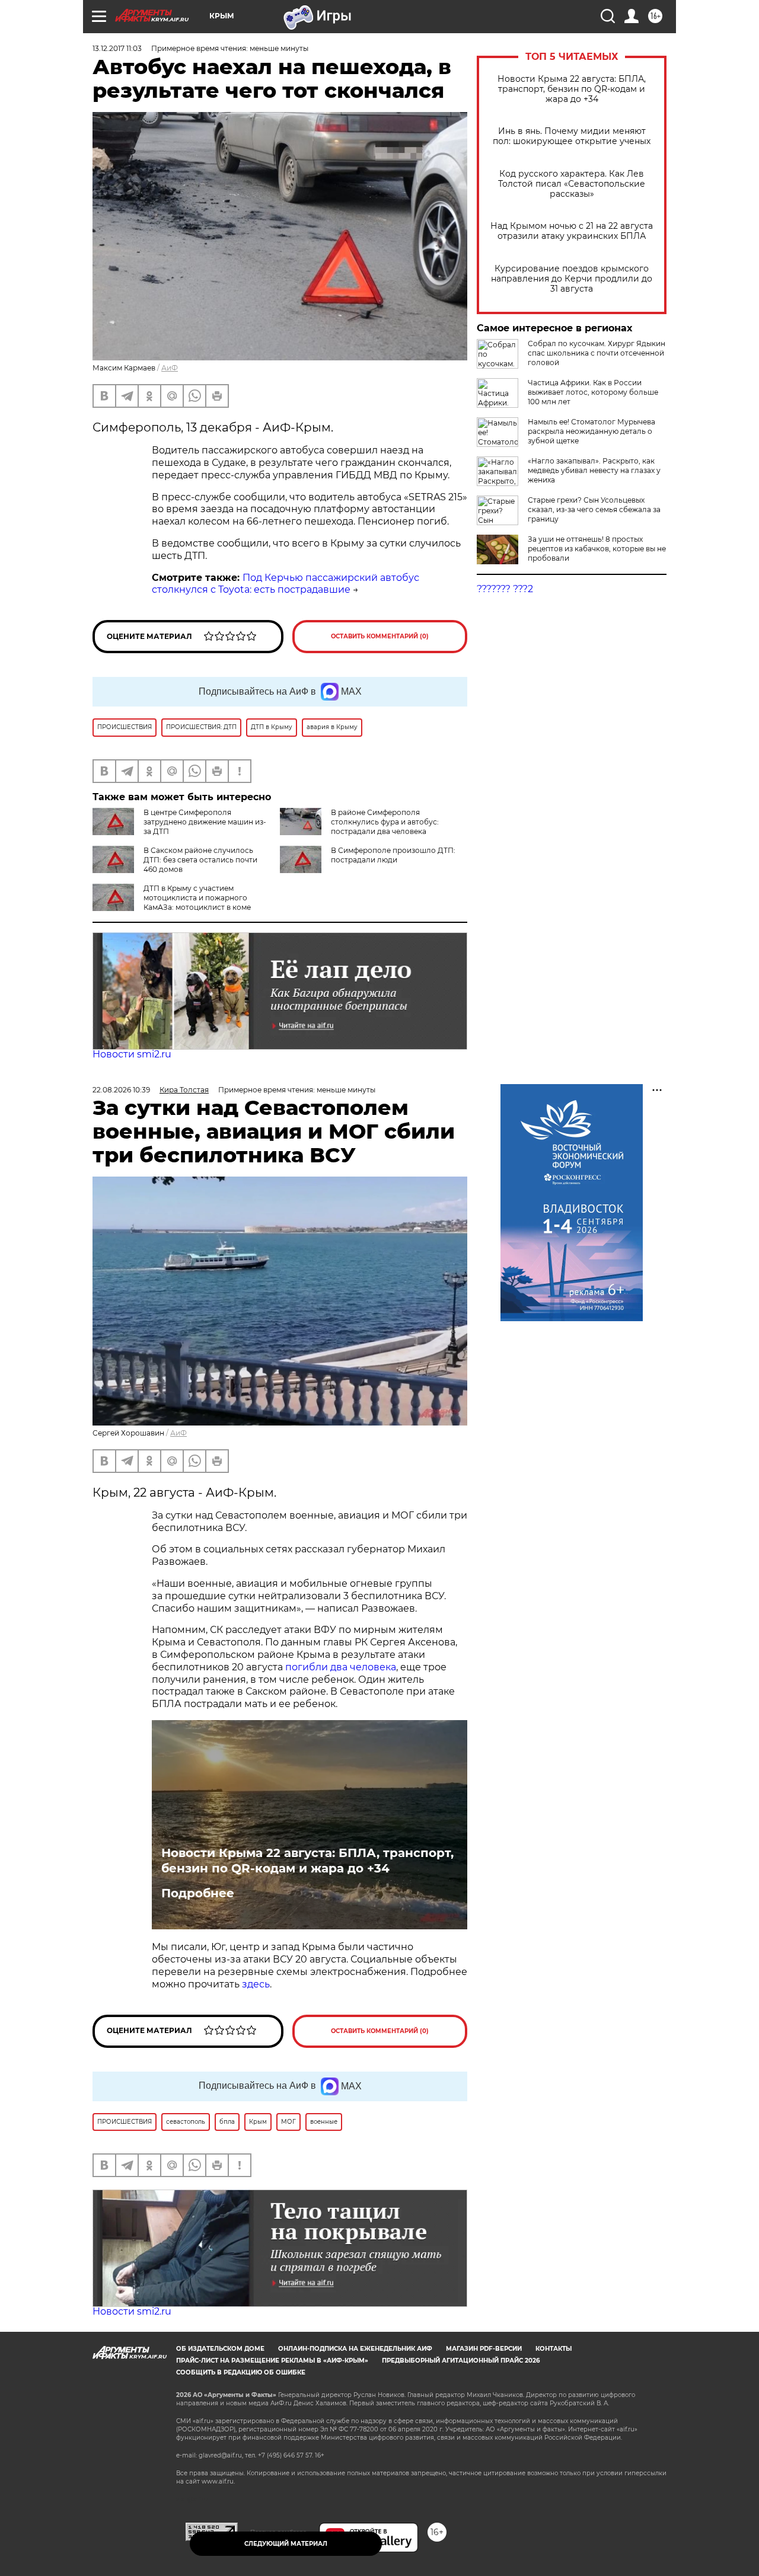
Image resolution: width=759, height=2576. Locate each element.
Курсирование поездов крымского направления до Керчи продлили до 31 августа (572, 279)
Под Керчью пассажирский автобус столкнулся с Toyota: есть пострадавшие (286, 584)
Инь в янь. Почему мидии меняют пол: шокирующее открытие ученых (572, 136)
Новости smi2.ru (132, 1054)
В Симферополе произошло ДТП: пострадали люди (393, 855)
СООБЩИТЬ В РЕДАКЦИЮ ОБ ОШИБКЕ (241, 2372)
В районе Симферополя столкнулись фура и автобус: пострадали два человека (385, 822)
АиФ (170, 368)
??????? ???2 (505, 589)
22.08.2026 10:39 (121, 1090)
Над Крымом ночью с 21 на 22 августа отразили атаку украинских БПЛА (572, 231)
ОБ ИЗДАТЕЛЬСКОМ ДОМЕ (220, 2349)
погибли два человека (341, 1667)
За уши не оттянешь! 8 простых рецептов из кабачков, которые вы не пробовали (597, 549)
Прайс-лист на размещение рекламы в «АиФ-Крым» (272, 2361)
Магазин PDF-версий (484, 2349)
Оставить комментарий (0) (380, 636)
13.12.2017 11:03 (117, 48)
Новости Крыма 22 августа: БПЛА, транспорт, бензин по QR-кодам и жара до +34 (572, 89)
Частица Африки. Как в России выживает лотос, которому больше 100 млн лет (593, 392)
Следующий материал (286, 2544)
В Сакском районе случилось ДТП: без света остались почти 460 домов (200, 860)
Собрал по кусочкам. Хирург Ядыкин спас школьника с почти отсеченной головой (597, 353)
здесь (256, 1984)
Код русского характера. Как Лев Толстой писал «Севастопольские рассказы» (572, 184)
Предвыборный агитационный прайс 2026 (461, 2361)
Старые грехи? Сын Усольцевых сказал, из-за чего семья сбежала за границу (594, 509)
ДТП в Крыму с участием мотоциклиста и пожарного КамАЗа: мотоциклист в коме (197, 898)
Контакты (554, 2349)
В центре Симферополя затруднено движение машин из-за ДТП (205, 822)
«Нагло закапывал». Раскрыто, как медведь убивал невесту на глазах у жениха (594, 470)
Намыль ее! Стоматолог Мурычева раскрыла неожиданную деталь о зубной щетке (591, 431)
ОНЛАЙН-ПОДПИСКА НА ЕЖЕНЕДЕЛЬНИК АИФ (355, 2349)
